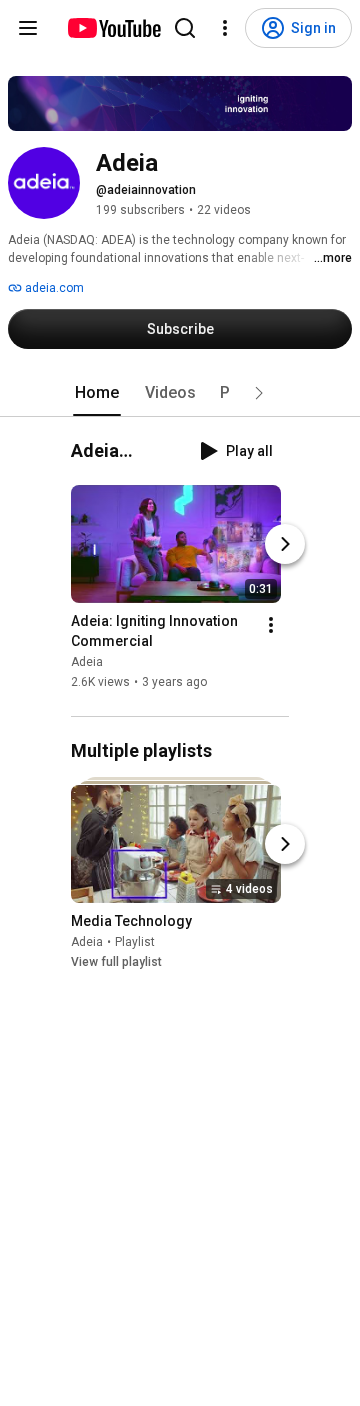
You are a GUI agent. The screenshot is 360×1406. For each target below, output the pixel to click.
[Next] (285, 545)
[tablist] (180, 393)
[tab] (97, 393)
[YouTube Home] (113, 28)
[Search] (185, 28)
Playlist (135, 942)
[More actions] (271, 626)
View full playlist (116, 962)
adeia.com (53, 288)
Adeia (87, 663)
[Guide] (28, 28)
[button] (259, 393)
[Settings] (225, 28)
